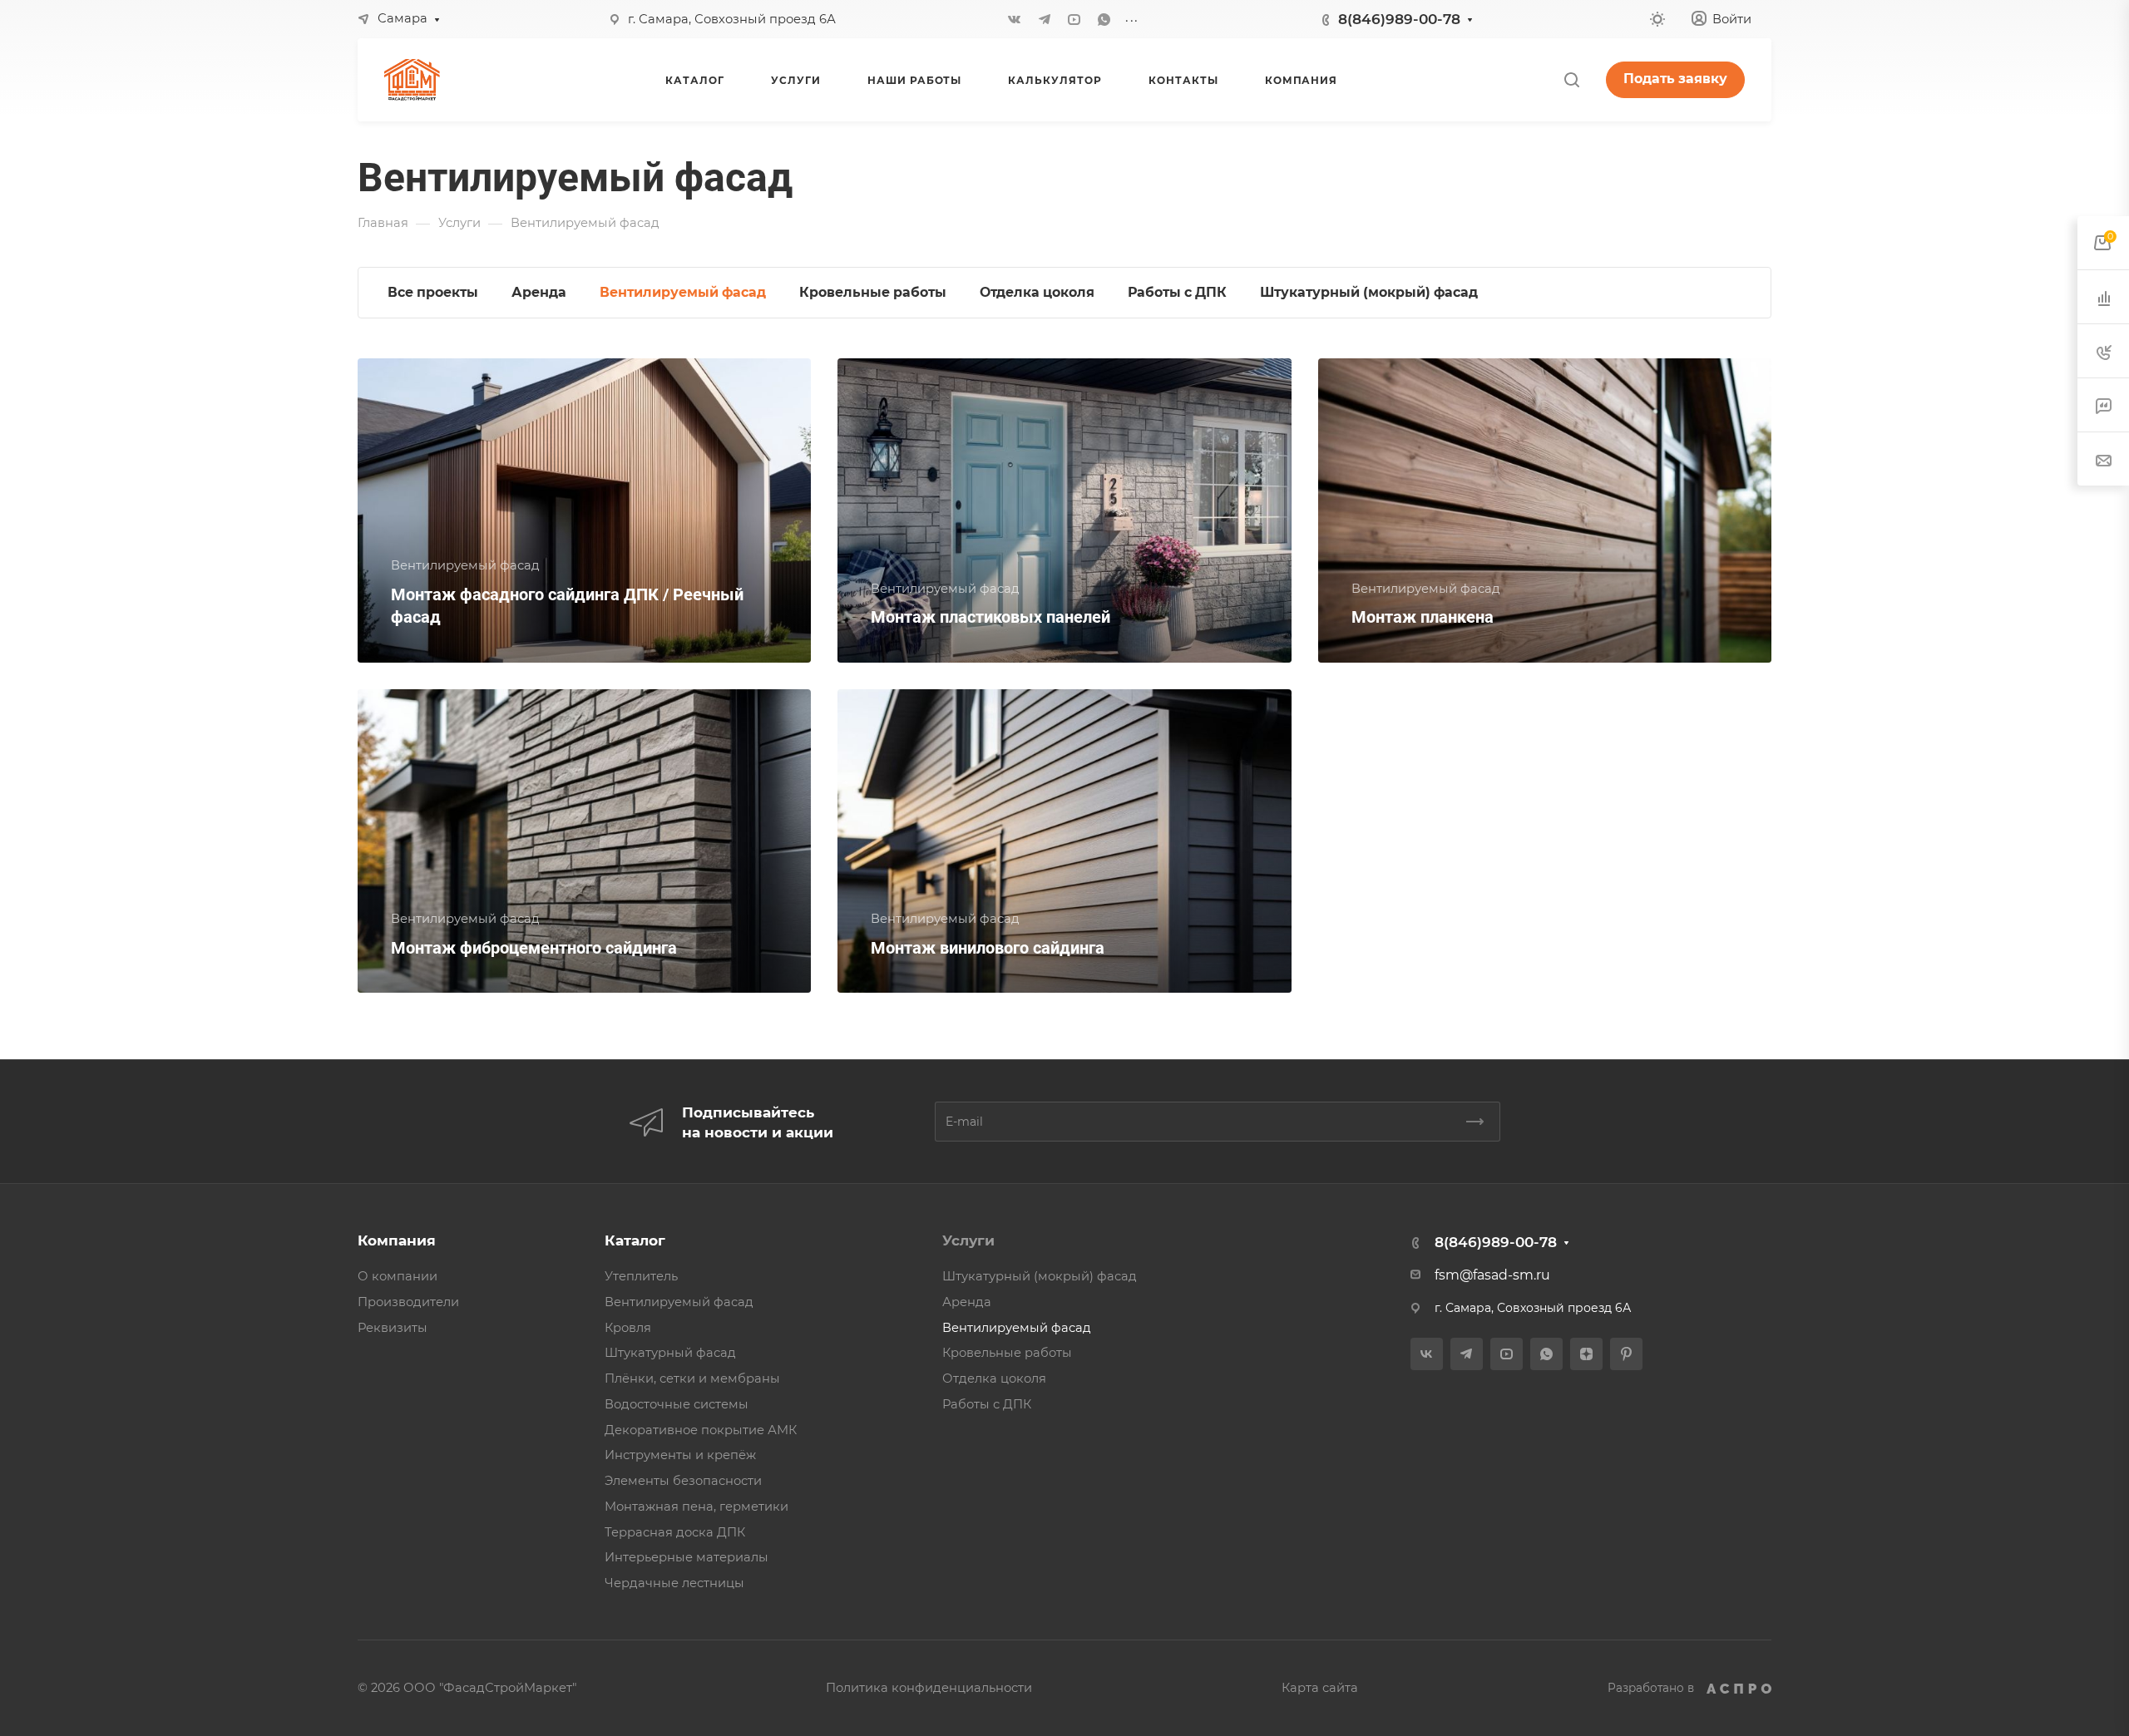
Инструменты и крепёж (680, 1455)
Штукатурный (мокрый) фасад (1040, 1276)
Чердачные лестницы (674, 1583)
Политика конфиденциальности (929, 1688)
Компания (397, 1240)
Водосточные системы (677, 1404)
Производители (408, 1302)
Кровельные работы (1007, 1353)
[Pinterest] (1626, 1354)
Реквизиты (393, 1328)
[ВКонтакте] (1015, 19)
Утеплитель (641, 1276)
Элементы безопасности (683, 1481)
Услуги (968, 1240)
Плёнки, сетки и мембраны (692, 1378)
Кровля (628, 1328)
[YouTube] (1074, 19)
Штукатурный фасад (670, 1353)
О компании (398, 1276)
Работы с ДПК (987, 1404)
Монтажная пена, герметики (696, 1507)
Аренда (967, 1302)
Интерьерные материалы (687, 1557)
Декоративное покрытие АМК (701, 1430)
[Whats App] (1104, 19)
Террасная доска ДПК (675, 1532)
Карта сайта (1320, 1688)
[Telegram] (1045, 19)
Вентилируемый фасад (679, 1302)
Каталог (635, 1240)
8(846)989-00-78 (1399, 19)
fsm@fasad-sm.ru (1492, 1275)
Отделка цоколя (994, 1378)
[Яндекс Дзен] (1586, 1354)
